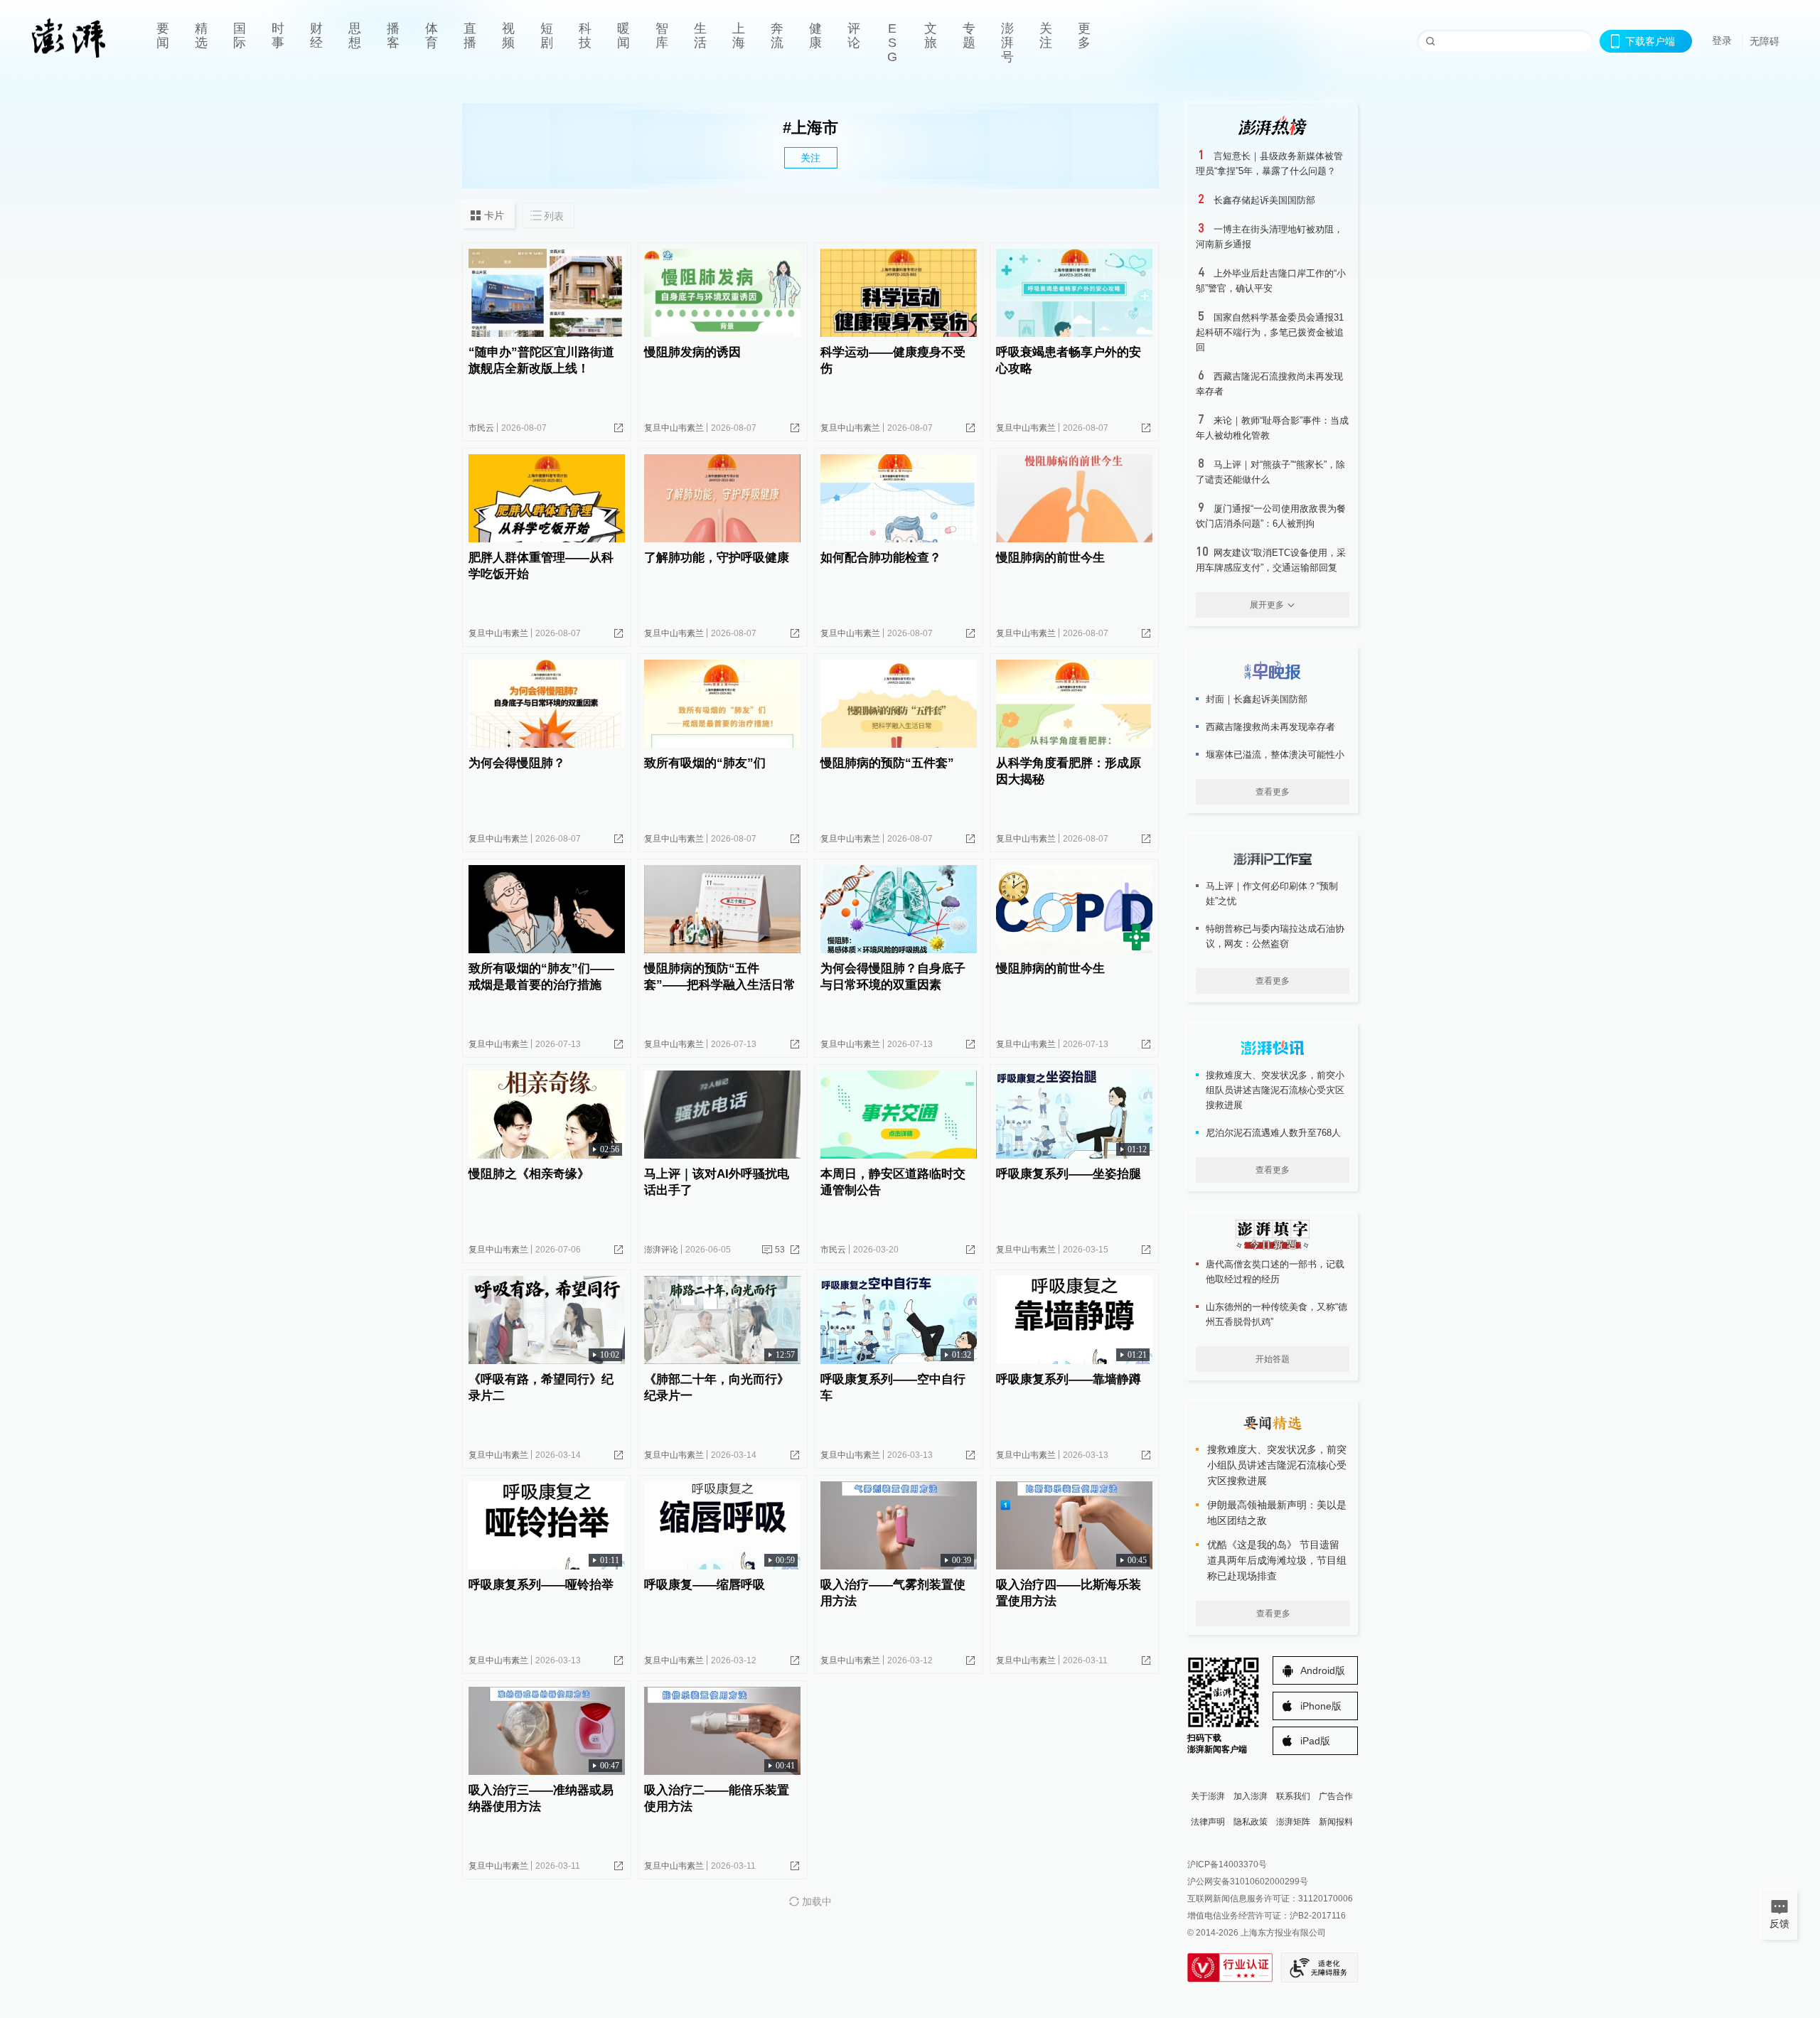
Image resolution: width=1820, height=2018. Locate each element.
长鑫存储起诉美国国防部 (1264, 200)
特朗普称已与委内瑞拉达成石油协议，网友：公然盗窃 (1275, 936)
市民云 (481, 428)
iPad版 (1315, 1741)
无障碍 (1765, 41)
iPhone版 (1321, 1706)
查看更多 (1273, 792)
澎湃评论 (661, 1250)
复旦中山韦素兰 (674, 428)
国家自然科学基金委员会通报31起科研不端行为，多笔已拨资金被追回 (1270, 332)
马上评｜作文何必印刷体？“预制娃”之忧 (1272, 893)
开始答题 (1273, 1359)
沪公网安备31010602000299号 (1248, 1882)
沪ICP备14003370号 (1227, 1864)
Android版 (1323, 1670)
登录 (1722, 41)
